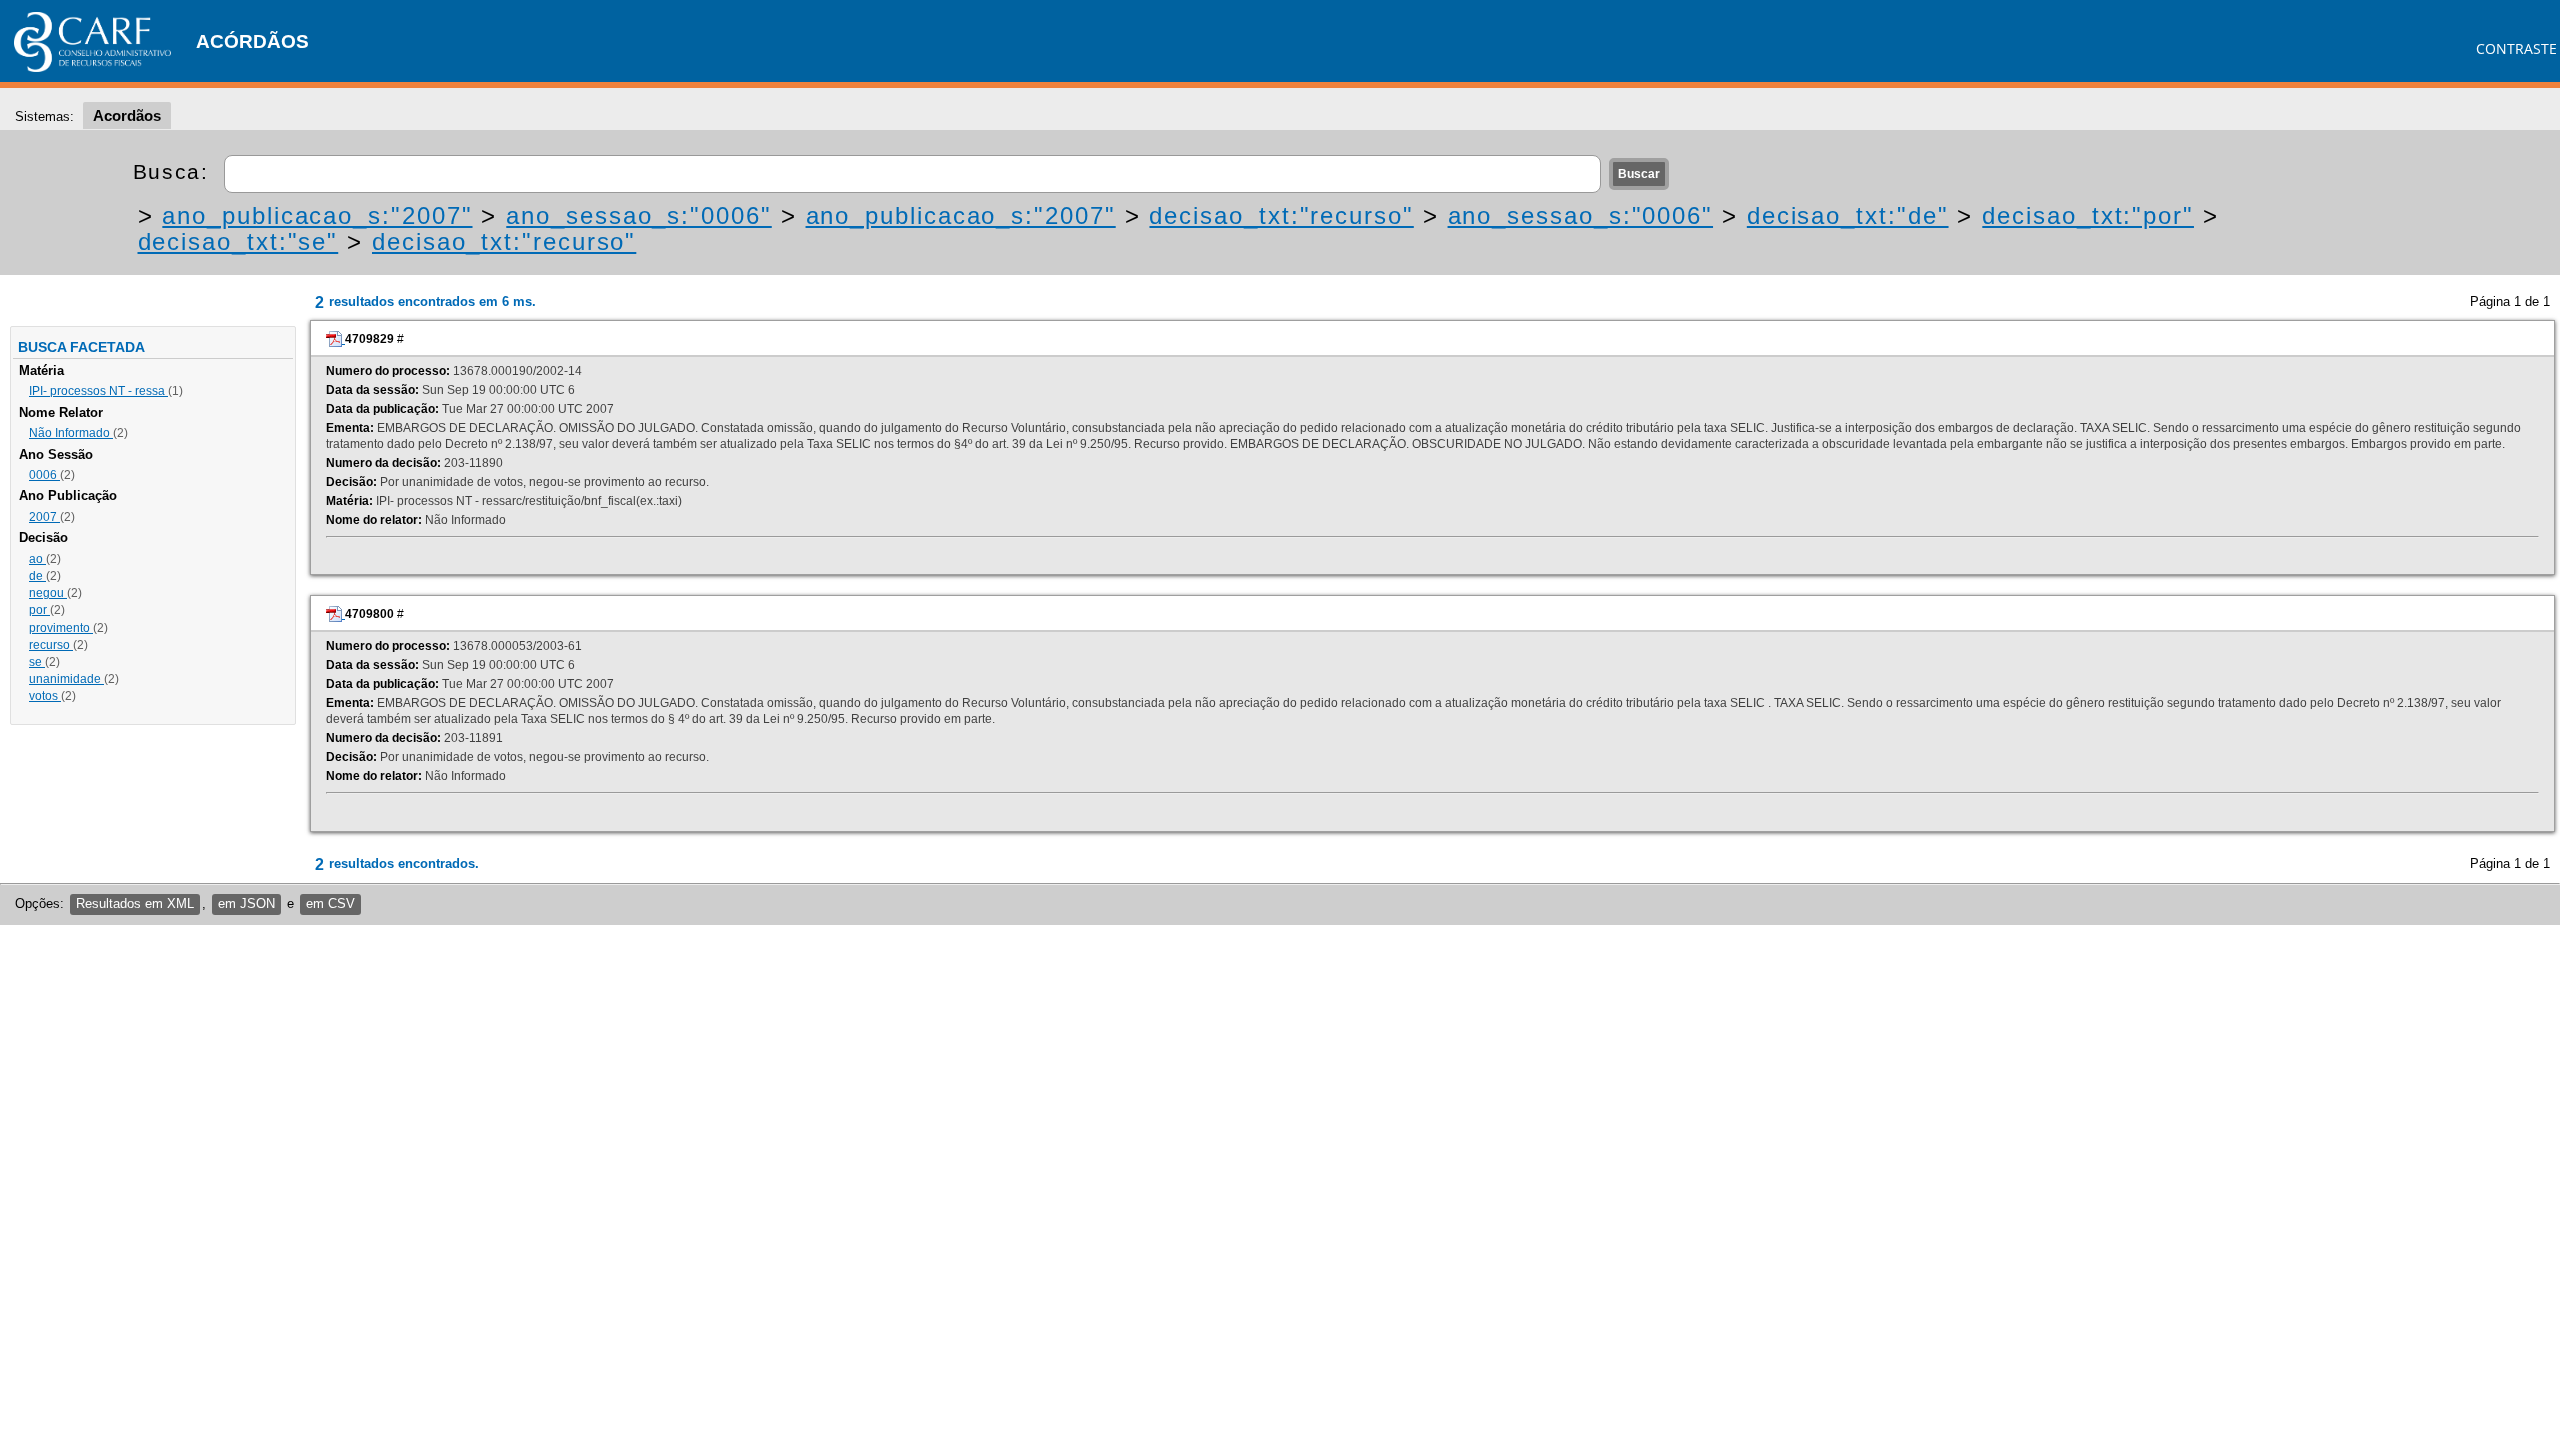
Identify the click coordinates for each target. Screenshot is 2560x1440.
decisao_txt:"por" (2088, 215)
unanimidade (66, 679)
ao (37, 559)
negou (48, 593)
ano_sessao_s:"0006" (638, 215)
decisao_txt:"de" (1848, 215)
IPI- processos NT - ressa (98, 391)
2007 (44, 517)
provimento (61, 628)
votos (45, 696)
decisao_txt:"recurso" (1281, 215)
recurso (51, 645)
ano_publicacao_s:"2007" (317, 215)
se (37, 662)
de (37, 576)
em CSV (330, 903)
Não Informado (71, 433)
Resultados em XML (135, 903)
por (39, 610)
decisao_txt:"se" (238, 241)
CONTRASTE (2516, 48)
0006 (44, 475)
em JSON (246, 903)
